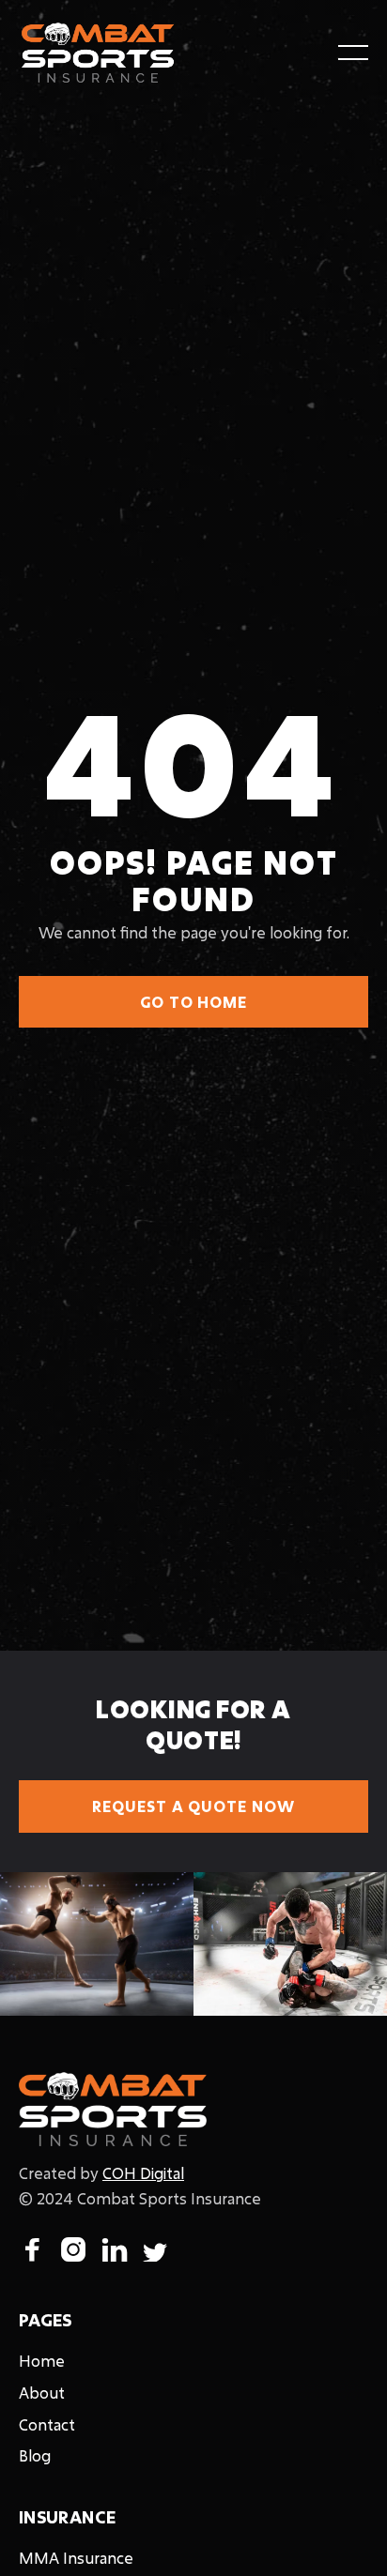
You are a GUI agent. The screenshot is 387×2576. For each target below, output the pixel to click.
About (42, 2393)
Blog (35, 2455)
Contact (47, 2424)
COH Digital (143, 2173)
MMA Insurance (76, 2558)
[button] (353, 53)
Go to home (194, 1002)
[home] (98, 53)
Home (42, 2361)
